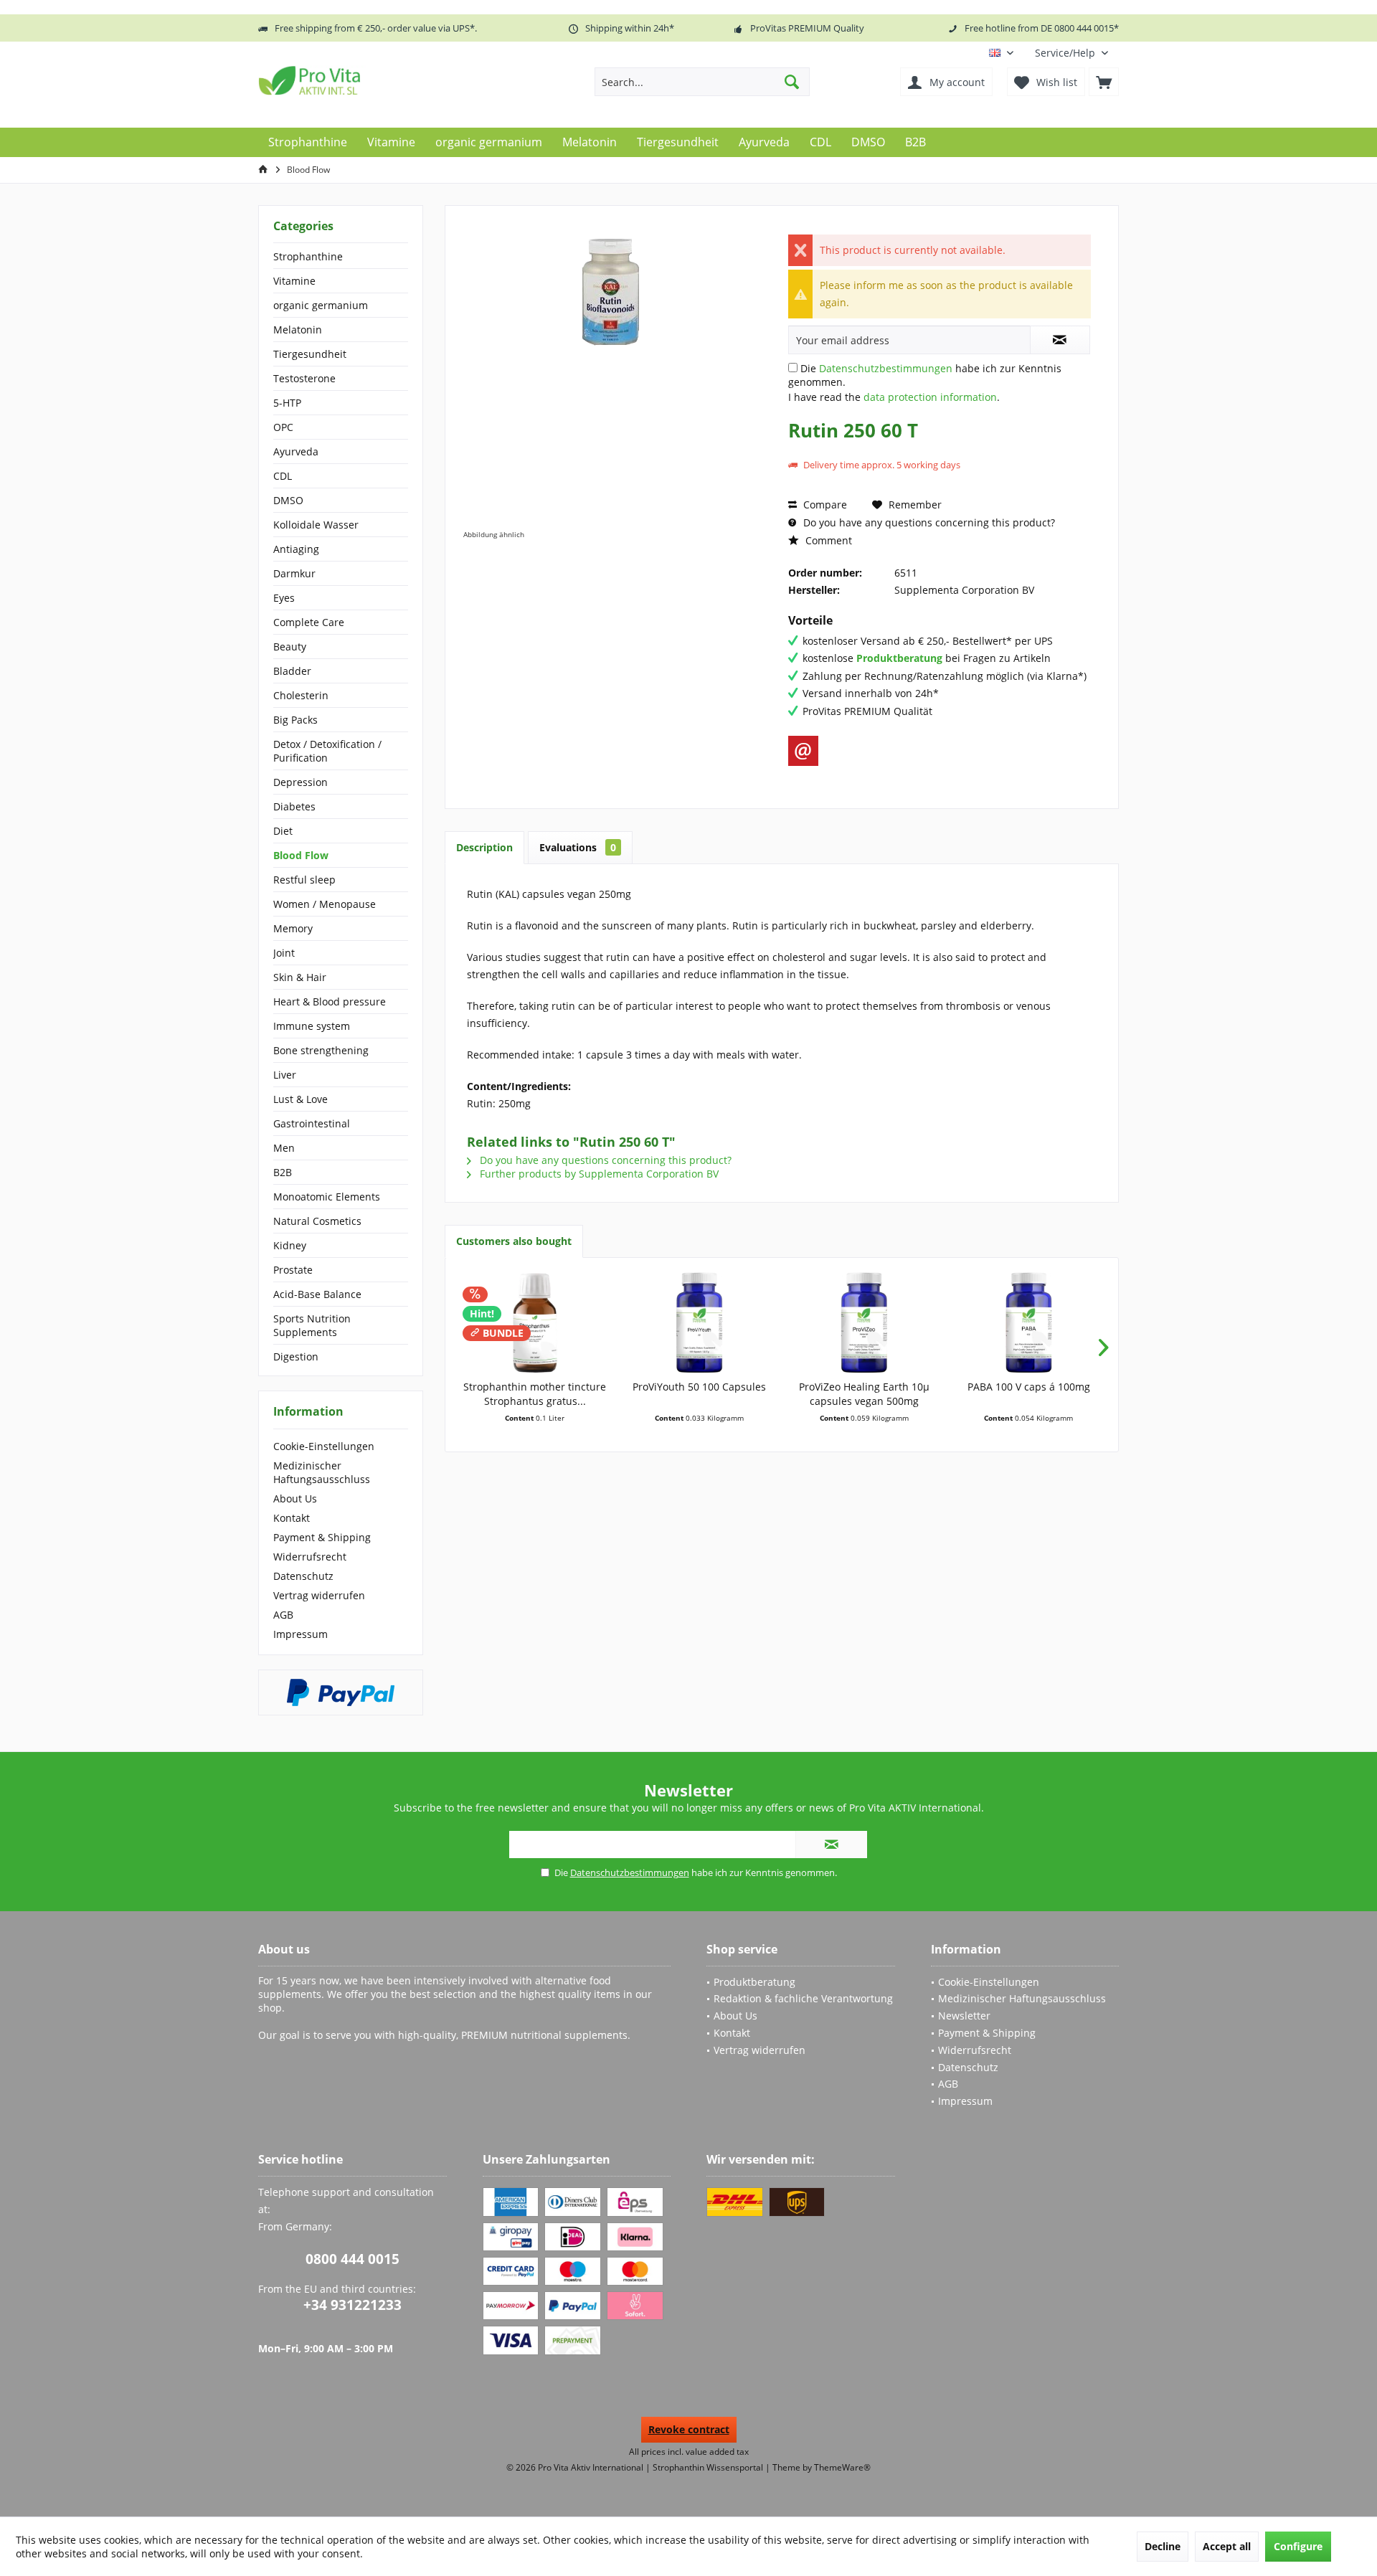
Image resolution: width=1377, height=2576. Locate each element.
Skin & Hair (300, 977)
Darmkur (294, 573)
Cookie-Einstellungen (324, 1446)
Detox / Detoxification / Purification (327, 751)
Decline (1163, 2546)
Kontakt (292, 1518)
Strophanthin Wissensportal (709, 2467)
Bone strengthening (321, 1050)
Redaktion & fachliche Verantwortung (803, 1998)
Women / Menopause (325, 904)
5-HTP (287, 403)
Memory (293, 928)
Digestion (296, 1356)
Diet (283, 831)
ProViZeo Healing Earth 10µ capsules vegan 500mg (864, 1394)
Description (484, 847)
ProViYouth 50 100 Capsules (699, 1387)
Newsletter (964, 2016)
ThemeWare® (842, 2467)
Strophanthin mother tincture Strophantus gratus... (535, 1394)
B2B (283, 1172)
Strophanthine (308, 256)
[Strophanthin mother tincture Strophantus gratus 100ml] (535, 1322)
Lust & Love (301, 1099)
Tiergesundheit (310, 354)
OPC (283, 427)
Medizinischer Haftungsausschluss (322, 1472)
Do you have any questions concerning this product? (928, 522)
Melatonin (298, 330)
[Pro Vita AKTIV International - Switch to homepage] (362, 80)
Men (284, 1148)
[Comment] (940, 449)
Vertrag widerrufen (319, 1595)
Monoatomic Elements (327, 1197)
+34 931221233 (352, 2305)
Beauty (290, 647)
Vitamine (294, 281)
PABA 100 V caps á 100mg (1029, 1387)
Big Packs (295, 720)
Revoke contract (689, 2429)
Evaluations (578, 847)
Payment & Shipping (322, 1537)
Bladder (292, 671)
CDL (283, 476)
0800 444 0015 (352, 2259)
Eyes (284, 598)
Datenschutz (303, 1576)
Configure (1298, 2546)
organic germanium (321, 305)
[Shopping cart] (1104, 82)
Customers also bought (514, 1241)
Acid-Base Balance (317, 1294)
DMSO (288, 500)
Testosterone (304, 378)
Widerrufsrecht (310, 1557)
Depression (301, 782)
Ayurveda (296, 451)
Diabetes (294, 806)
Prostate (293, 1270)
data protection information (930, 397)
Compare (824, 505)
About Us (295, 1498)
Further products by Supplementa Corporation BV (598, 1174)
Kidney (290, 1245)
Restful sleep (304, 880)
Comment (827, 540)
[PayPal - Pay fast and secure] (341, 1692)
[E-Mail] (803, 751)
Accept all (1227, 2546)
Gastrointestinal (312, 1123)
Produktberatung (754, 1982)
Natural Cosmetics (317, 1221)
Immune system (312, 1026)
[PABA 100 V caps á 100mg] (1029, 1322)
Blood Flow (301, 855)
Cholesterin (301, 695)
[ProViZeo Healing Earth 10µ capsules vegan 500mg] (864, 1322)
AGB (283, 1615)
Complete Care (309, 622)
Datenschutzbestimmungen (886, 368)
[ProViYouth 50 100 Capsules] (700, 1322)
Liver (285, 1075)
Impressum (301, 1634)
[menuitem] (1071, 53)
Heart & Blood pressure (330, 1001)
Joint (284, 953)
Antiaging (296, 549)
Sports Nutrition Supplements (312, 1325)
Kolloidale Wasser (316, 525)
